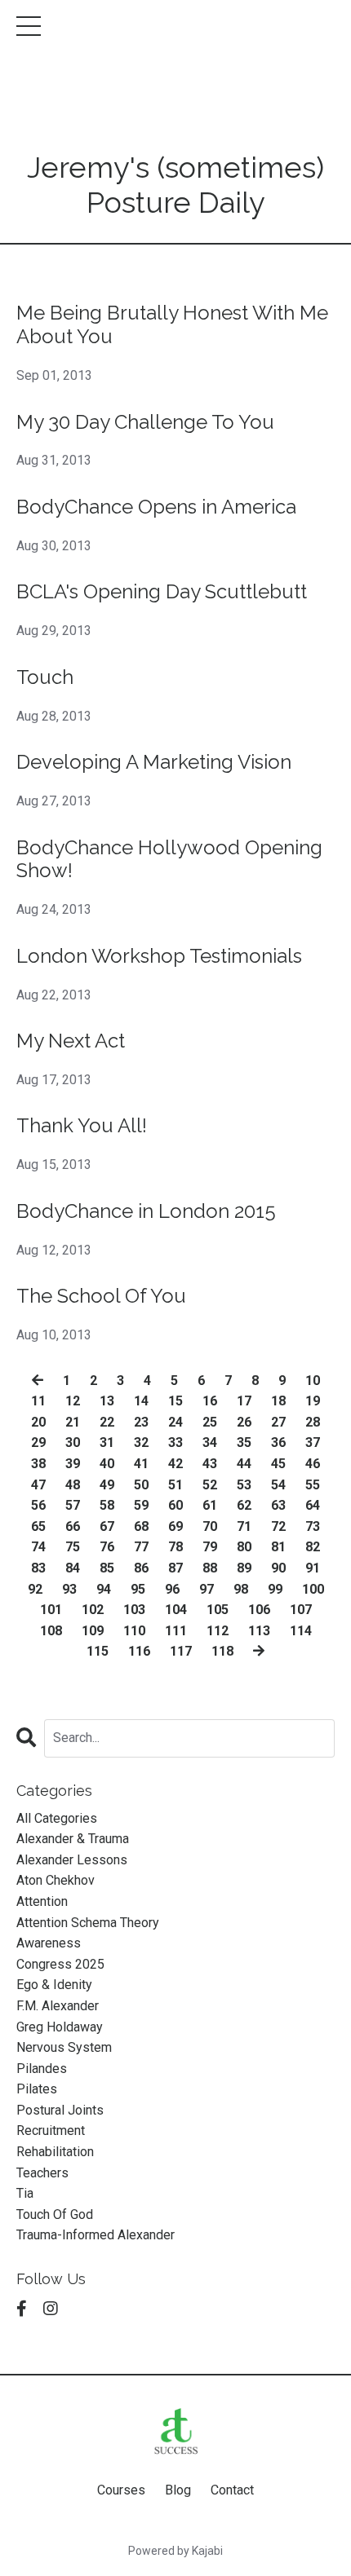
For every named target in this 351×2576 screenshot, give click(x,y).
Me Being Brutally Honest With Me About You (172, 325)
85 (107, 1568)
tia (25, 2193)
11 (38, 1401)
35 (244, 1442)
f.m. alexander (58, 2006)
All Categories (57, 1818)
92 (35, 1589)
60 (175, 1505)
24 (175, 1422)
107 (301, 1610)
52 (210, 1485)
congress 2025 (60, 1964)
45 (278, 1464)
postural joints (60, 2110)
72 (278, 1526)
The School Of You (101, 1296)
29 (38, 1442)
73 (313, 1526)
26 (244, 1422)
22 (107, 1422)
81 (278, 1547)
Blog (178, 2490)
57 (73, 1505)
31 (107, 1442)
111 (176, 1631)
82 (313, 1547)
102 (93, 1610)
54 (278, 1485)
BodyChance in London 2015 (146, 1211)
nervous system (64, 2047)
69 (175, 1526)
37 (313, 1442)
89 (244, 1568)
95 (138, 1589)
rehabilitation (55, 2152)
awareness (49, 1943)
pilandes (42, 2069)
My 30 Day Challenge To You (145, 422)
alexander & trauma (73, 1839)
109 (93, 1631)
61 (210, 1505)
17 (244, 1401)
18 (278, 1401)
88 (210, 1568)
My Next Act (71, 1041)
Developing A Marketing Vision (154, 762)
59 (141, 1505)
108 (51, 1631)
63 (278, 1505)
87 (175, 1568)
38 (38, 1464)
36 (278, 1442)
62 (244, 1505)
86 (141, 1568)
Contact (232, 2490)
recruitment (51, 2130)
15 (175, 1401)
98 (241, 1589)
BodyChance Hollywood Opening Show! (169, 860)
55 (313, 1485)
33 (175, 1442)
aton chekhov (56, 1880)
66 (73, 1526)
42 (175, 1464)
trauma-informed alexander (96, 2235)
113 (259, 1631)
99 (275, 1589)
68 (141, 1526)
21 (73, 1422)
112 (218, 1631)
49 (107, 1485)
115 (98, 1651)
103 (134, 1610)
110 (134, 1631)
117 (181, 1651)
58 (107, 1505)
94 (104, 1589)
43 (210, 1464)
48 (73, 1485)
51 (175, 1485)
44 (244, 1464)
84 (73, 1568)
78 (175, 1547)
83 (38, 1568)
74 (38, 1547)
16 (210, 1401)
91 (313, 1568)
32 (141, 1442)
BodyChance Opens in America (156, 507)
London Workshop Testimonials (159, 956)
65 (38, 1526)
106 (259, 1610)
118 (222, 1651)
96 (172, 1589)
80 (244, 1547)
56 (38, 1505)
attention (42, 1901)
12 (73, 1401)
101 (51, 1610)
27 (278, 1422)
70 (210, 1526)
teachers (42, 2173)
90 (278, 1568)
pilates (37, 2089)
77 (141, 1547)
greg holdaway (60, 2027)
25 (210, 1422)
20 (38, 1422)
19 (313, 1401)
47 (38, 1485)
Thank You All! (82, 1126)
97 (207, 1589)
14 (141, 1401)
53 (244, 1485)
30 (73, 1442)
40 (107, 1464)
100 (313, 1589)
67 (107, 1526)
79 (210, 1547)
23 (141, 1422)
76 (107, 1547)
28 (313, 1422)
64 (313, 1505)
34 (210, 1442)
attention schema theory (88, 1923)
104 (176, 1610)
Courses (121, 2490)
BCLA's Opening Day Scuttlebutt (162, 592)
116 (139, 1651)
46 (313, 1464)
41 (141, 1464)
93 (69, 1589)
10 (313, 1381)
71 (244, 1526)
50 (141, 1485)
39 (73, 1464)
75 (73, 1547)
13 (107, 1401)
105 (218, 1610)
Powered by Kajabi (175, 2551)
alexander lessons (72, 1860)
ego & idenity (54, 1985)
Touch (45, 677)
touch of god (55, 2214)
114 (301, 1631)
